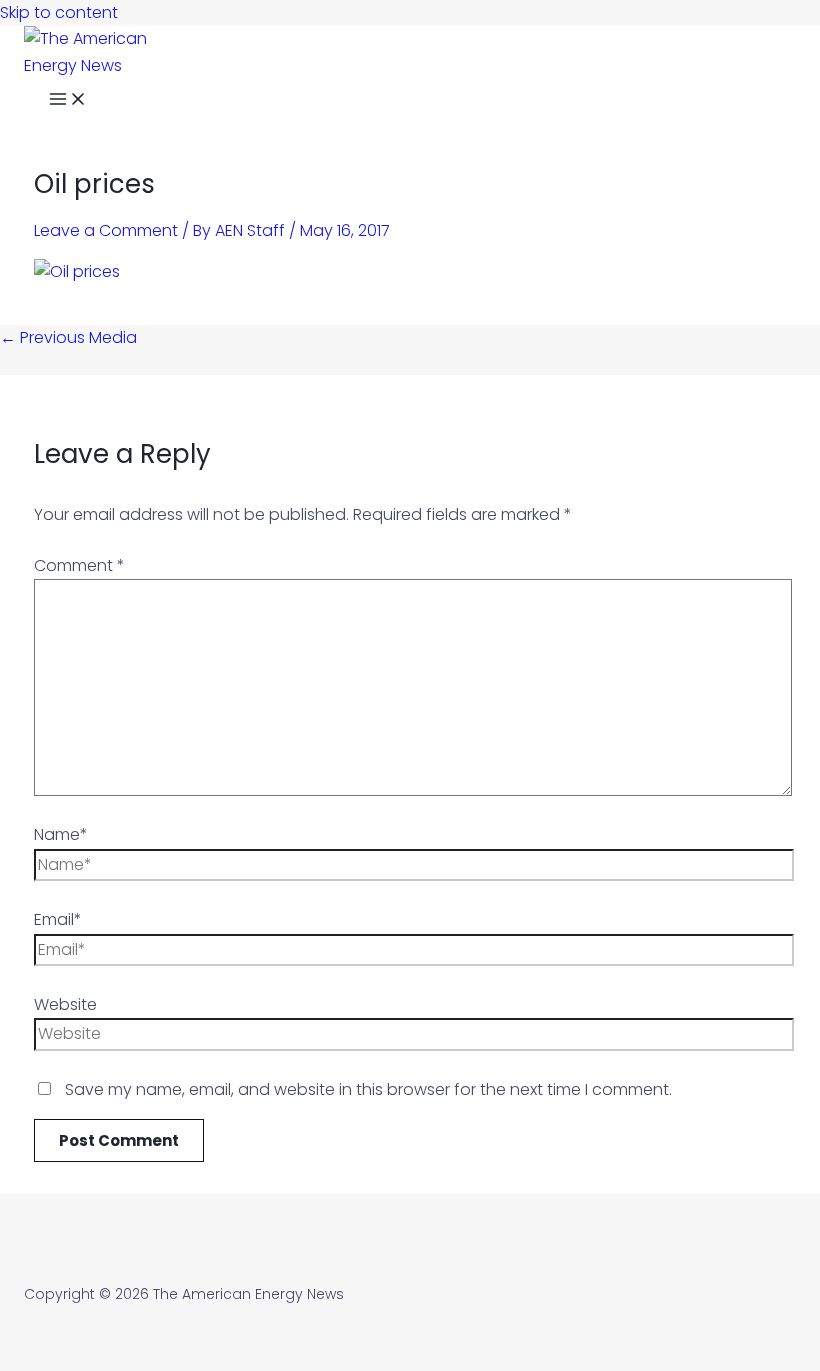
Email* (58, 919)
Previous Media (68, 337)
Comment (79, 565)
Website (65, 1004)
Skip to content (59, 12)
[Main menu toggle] (68, 101)
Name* (61, 834)
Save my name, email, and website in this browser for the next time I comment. (368, 1089)
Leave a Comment (106, 230)
